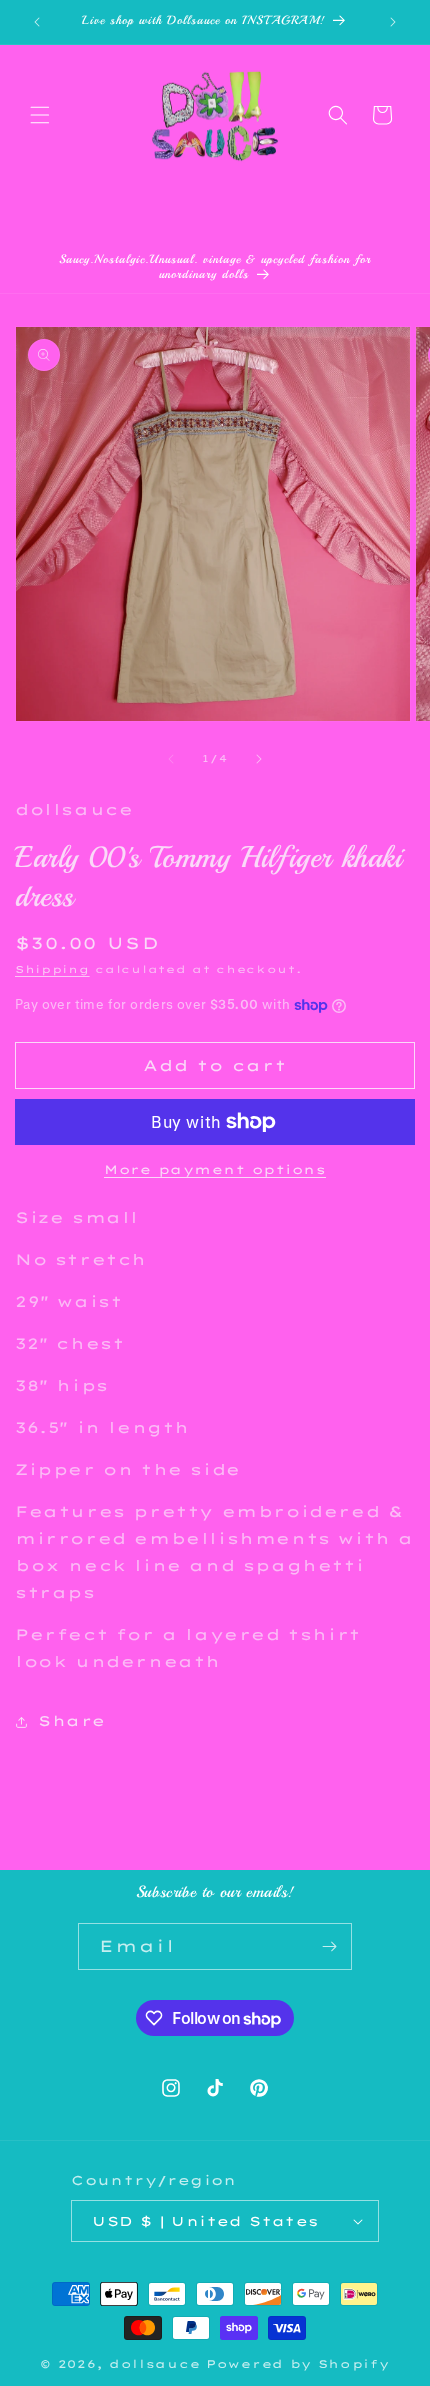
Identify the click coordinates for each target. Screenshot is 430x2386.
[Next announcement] (393, 22)
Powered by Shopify (298, 2364)
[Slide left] (171, 759)
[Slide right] (259, 759)
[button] (40, 115)
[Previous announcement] (37, 22)
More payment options (215, 1169)
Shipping (52, 969)
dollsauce (154, 2364)
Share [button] (72, 1721)
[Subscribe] (329, 1946)
